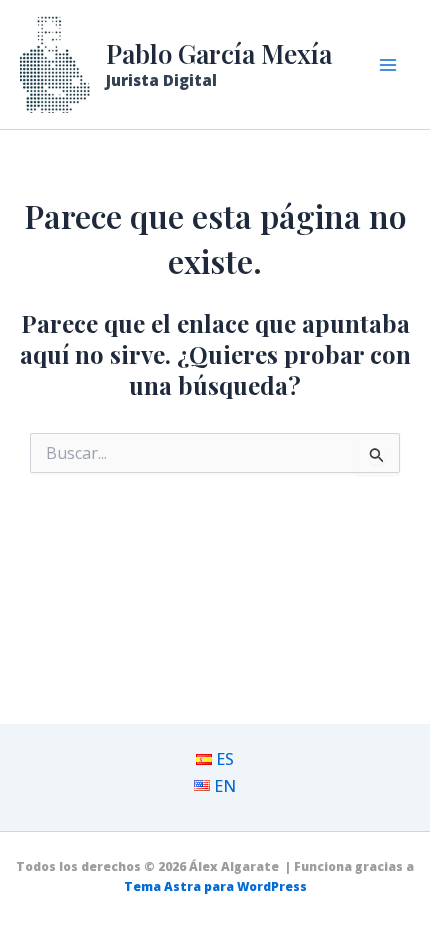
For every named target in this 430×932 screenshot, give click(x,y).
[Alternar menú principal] (388, 65)
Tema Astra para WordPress (215, 886)
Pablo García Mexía (219, 53)
